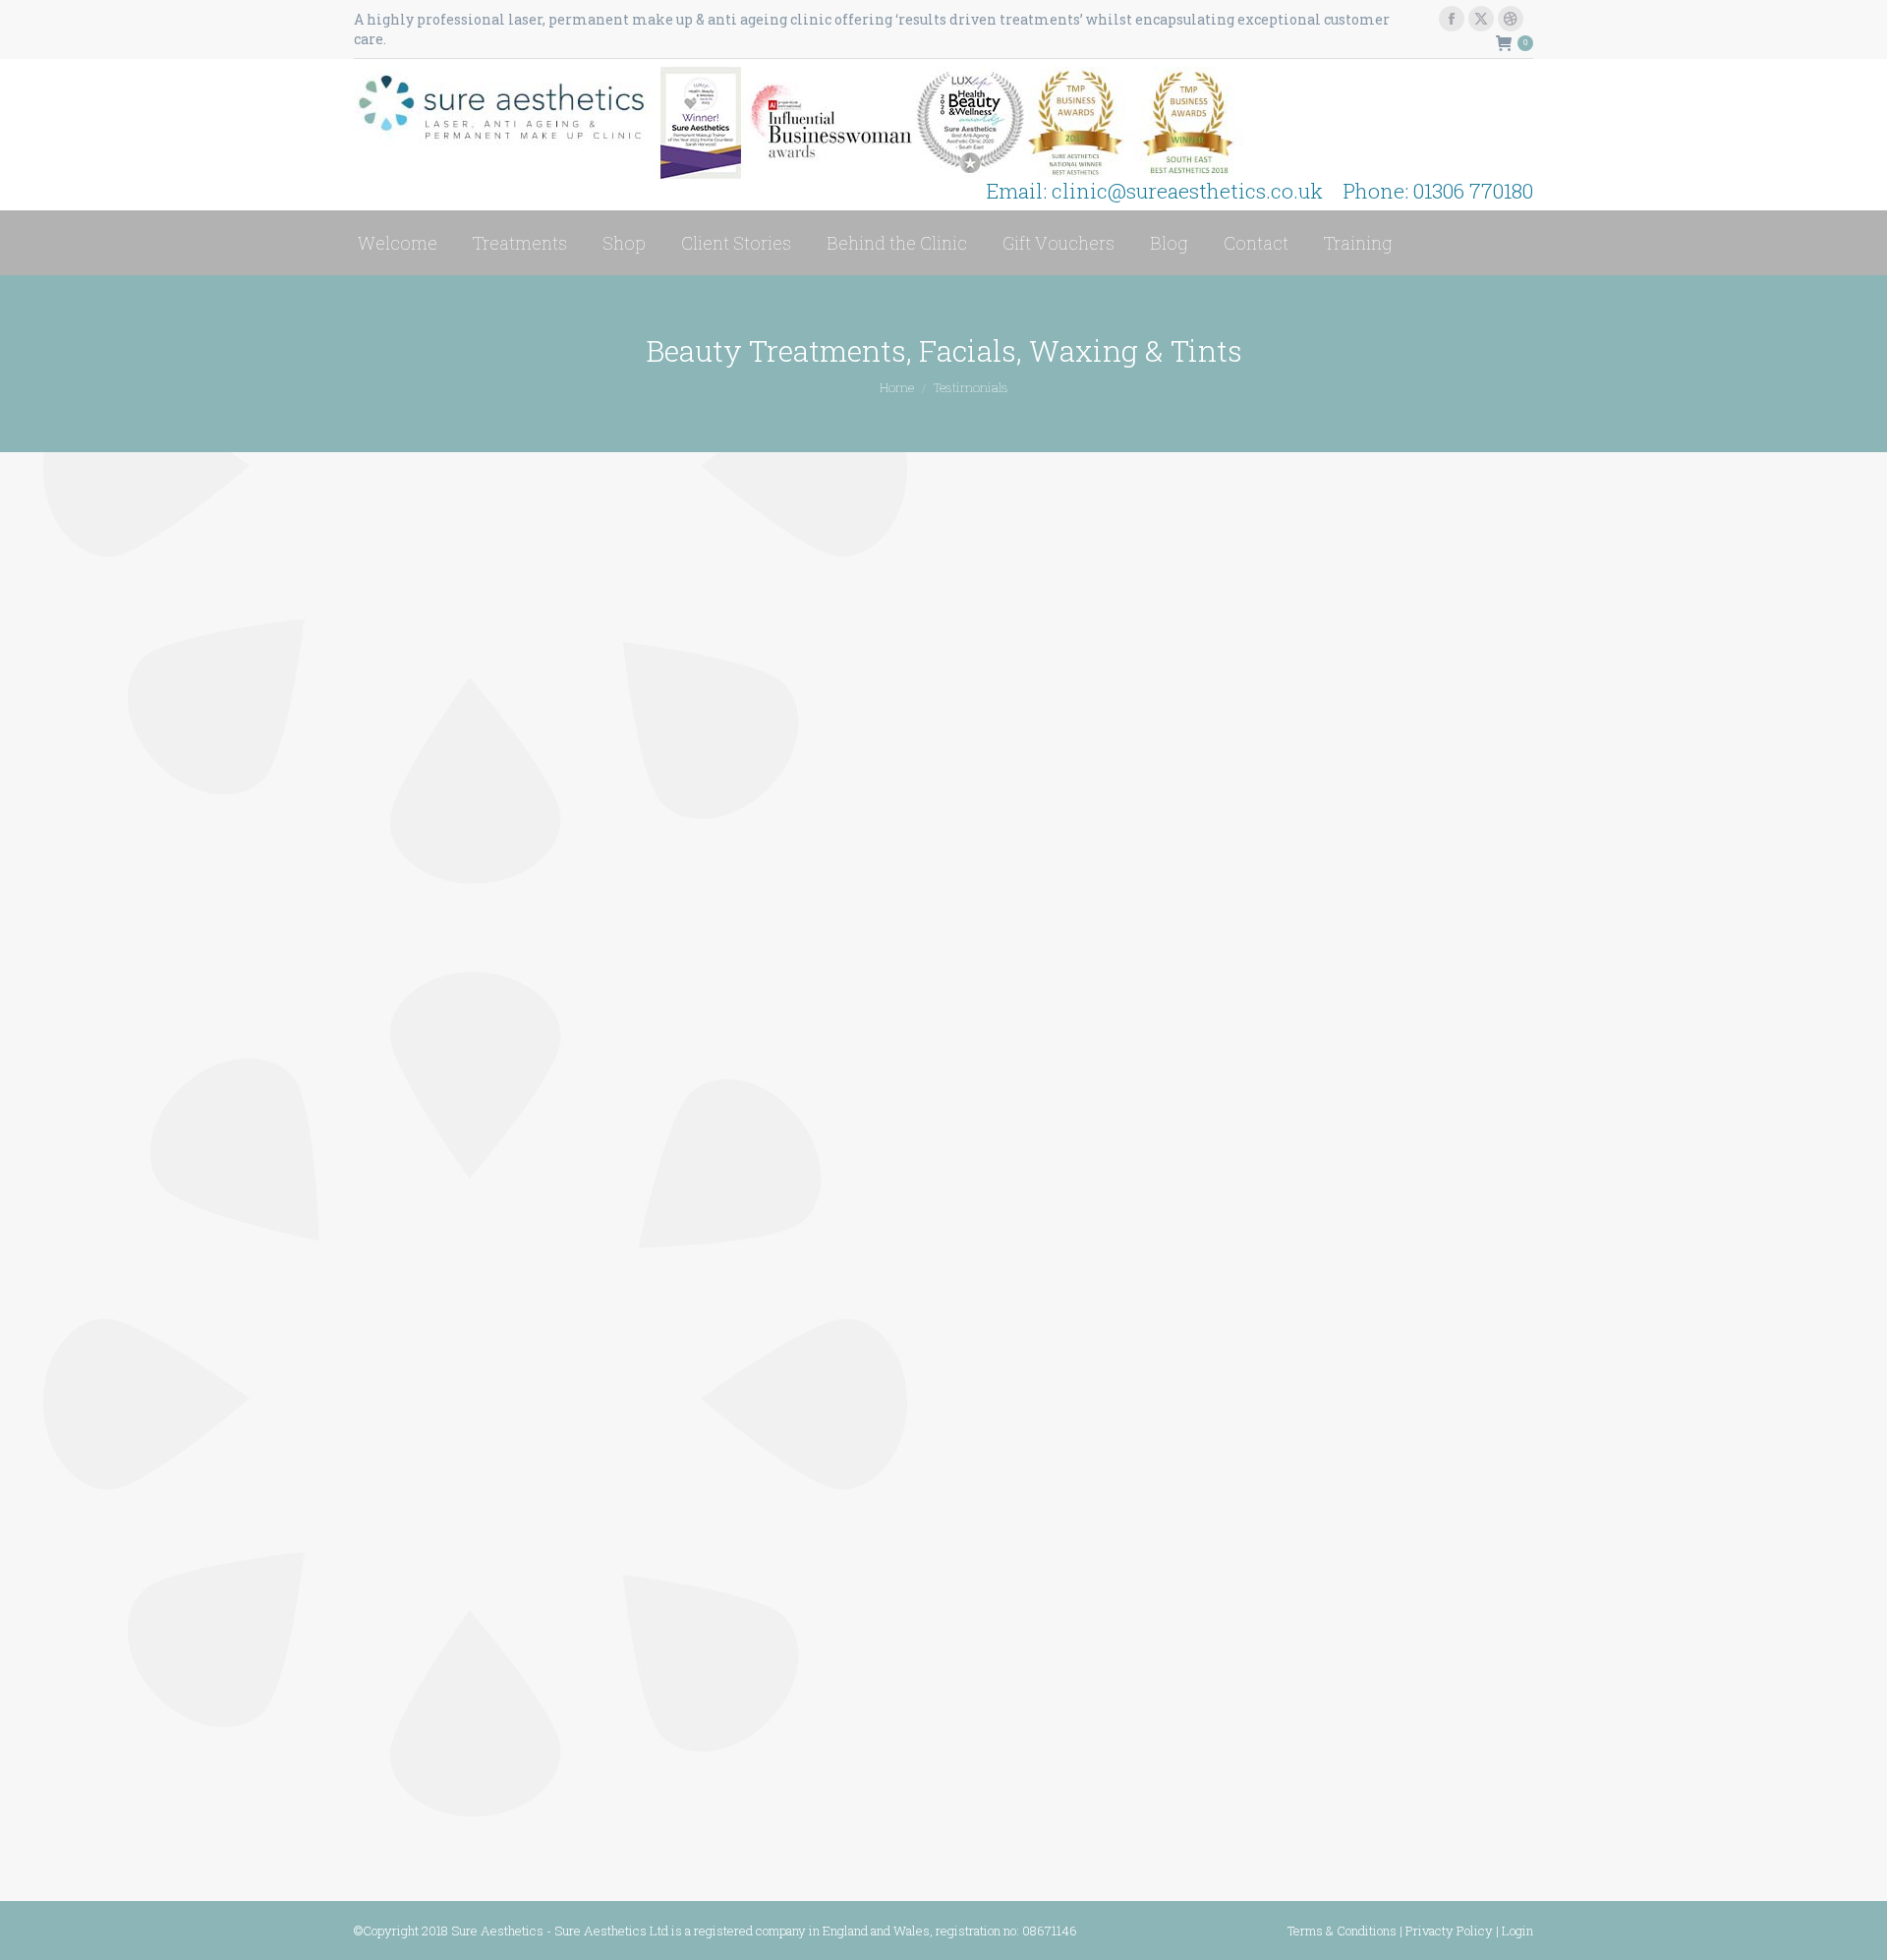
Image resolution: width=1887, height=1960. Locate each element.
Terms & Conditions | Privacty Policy (1390, 1931)
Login (1517, 1931)
